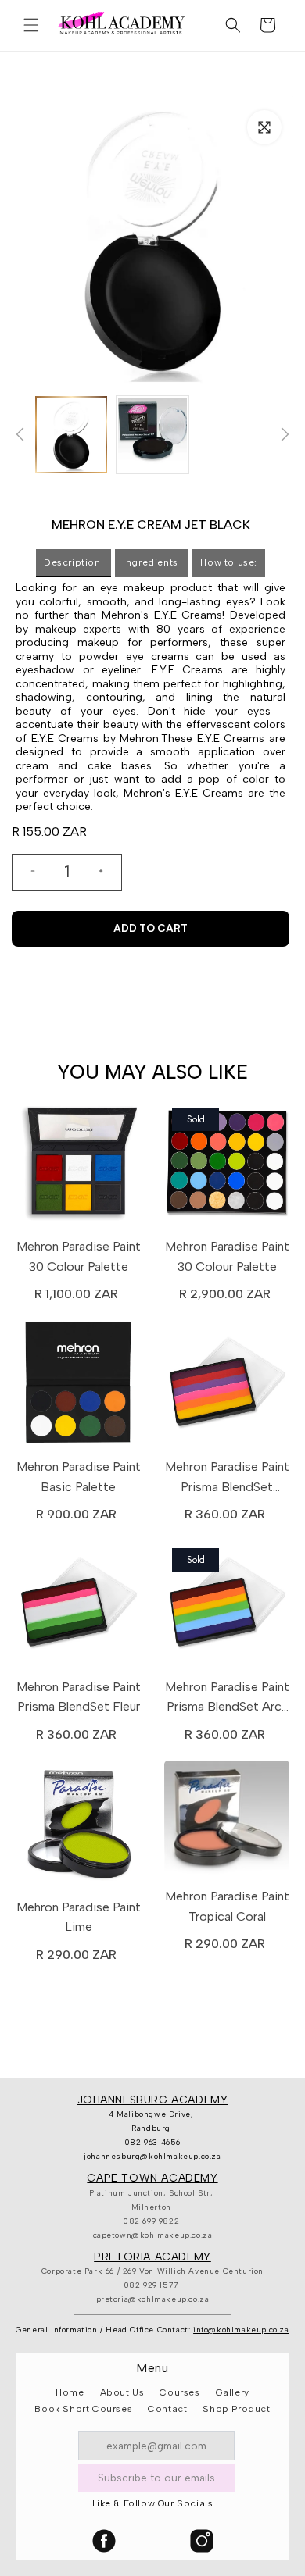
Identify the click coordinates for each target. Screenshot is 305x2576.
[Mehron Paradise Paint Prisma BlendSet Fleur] (78, 1607)
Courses (179, 2392)
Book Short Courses (83, 2409)
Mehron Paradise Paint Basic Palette (79, 1477)
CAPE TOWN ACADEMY (152, 2178)
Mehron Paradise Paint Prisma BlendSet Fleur (79, 1697)
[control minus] (27, 872)
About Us (122, 2392)
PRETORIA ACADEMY (152, 2257)
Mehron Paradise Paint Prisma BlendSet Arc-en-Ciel (227, 1698)
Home (70, 2392)
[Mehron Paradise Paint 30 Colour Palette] (78, 1166)
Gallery (233, 2392)
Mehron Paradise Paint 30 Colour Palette (79, 1256)
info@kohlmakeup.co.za (241, 2330)
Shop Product (236, 2409)
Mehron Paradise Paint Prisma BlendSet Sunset (227, 1478)
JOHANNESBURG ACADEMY (153, 2100)
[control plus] (107, 872)
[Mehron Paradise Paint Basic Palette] (78, 1386)
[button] (31, 25)
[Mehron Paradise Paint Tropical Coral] (227, 1822)
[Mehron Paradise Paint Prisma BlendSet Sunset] (227, 1386)
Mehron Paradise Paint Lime (79, 1917)
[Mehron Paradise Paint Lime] (78, 1827)
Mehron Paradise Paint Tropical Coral (227, 1906)
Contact (167, 2409)
